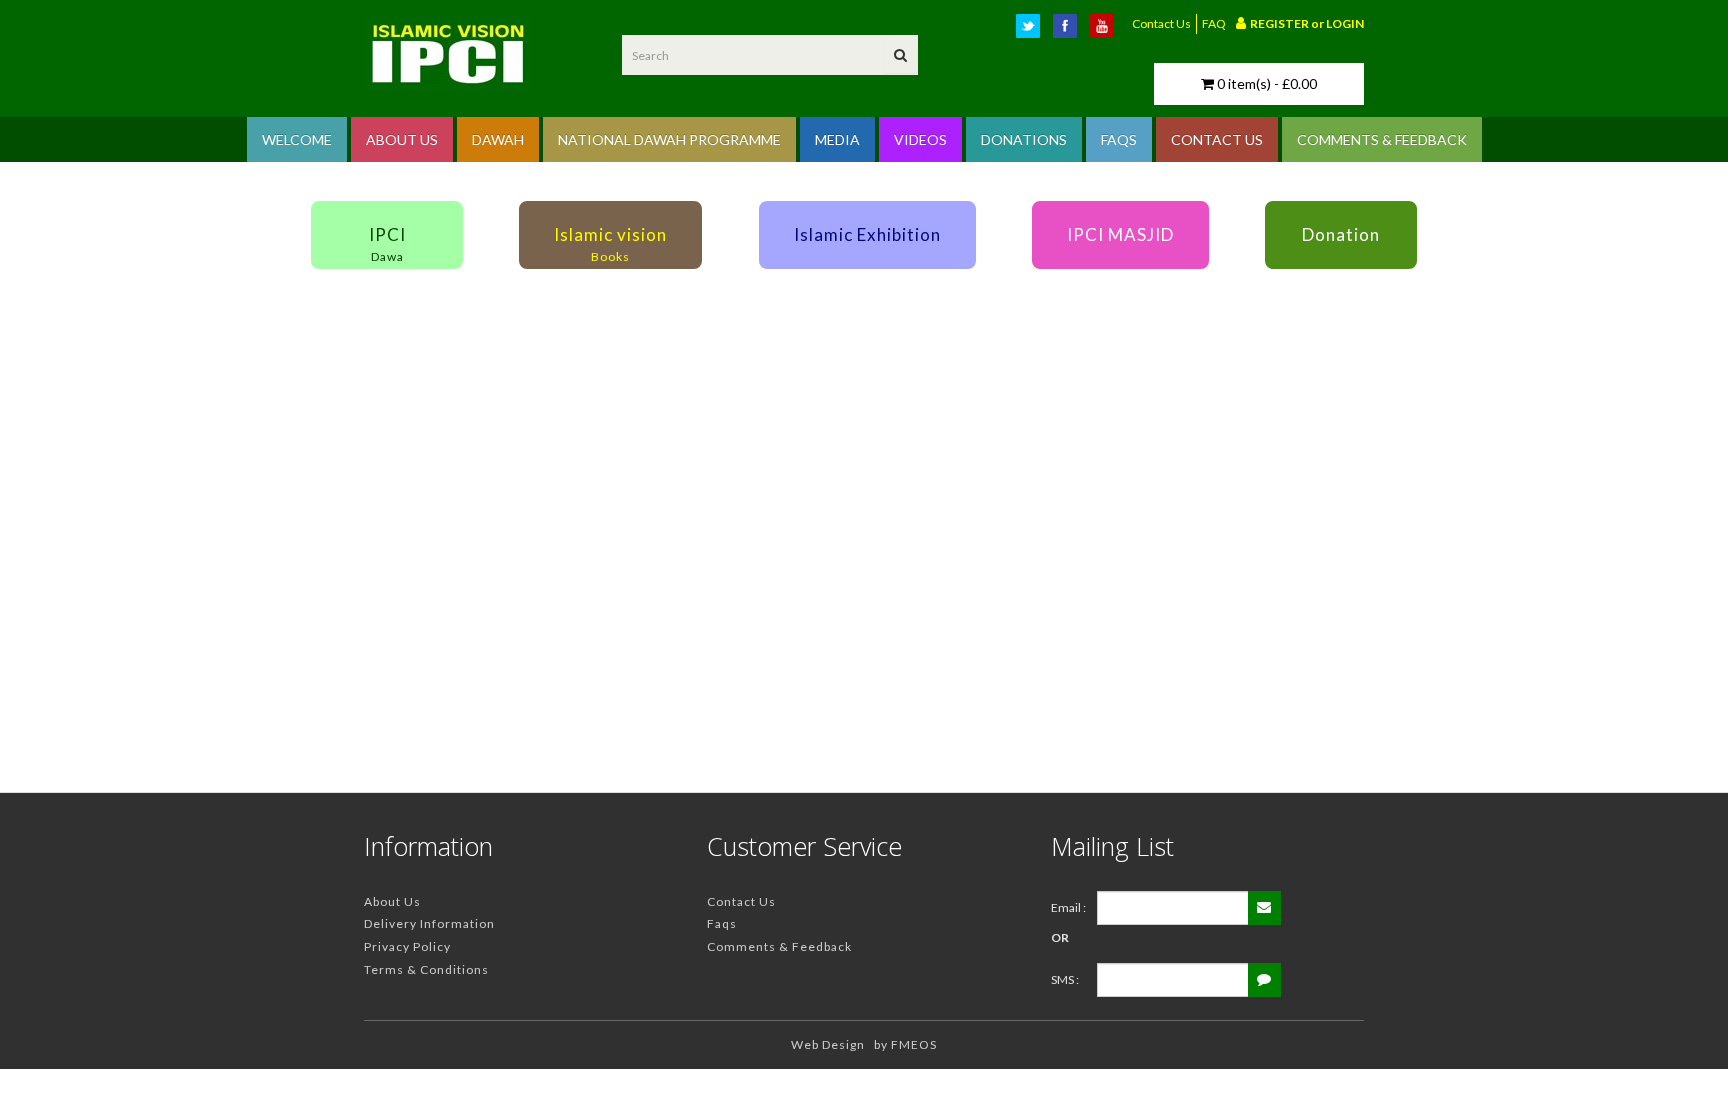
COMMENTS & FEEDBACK (1382, 139)
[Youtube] (1106, 30)
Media (837, 139)
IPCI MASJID (1120, 234)
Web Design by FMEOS (864, 1044)
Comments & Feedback (779, 946)
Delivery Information (429, 923)
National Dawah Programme (669, 139)
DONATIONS (1024, 139)
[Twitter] (1032, 30)
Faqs (722, 923)
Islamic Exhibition (867, 234)
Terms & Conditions (426, 969)
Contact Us (1161, 23)
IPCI (387, 244)
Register (1280, 23)
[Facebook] (1069, 30)
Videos (920, 139)
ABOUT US (402, 139)
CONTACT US (1217, 139)
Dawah (498, 139)
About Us (392, 901)
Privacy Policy (407, 946)
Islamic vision (610, 244)
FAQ (1214, 23)
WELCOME (297, 139)
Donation (1341, 234)
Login (1345, 23)
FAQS (1119, 139)
